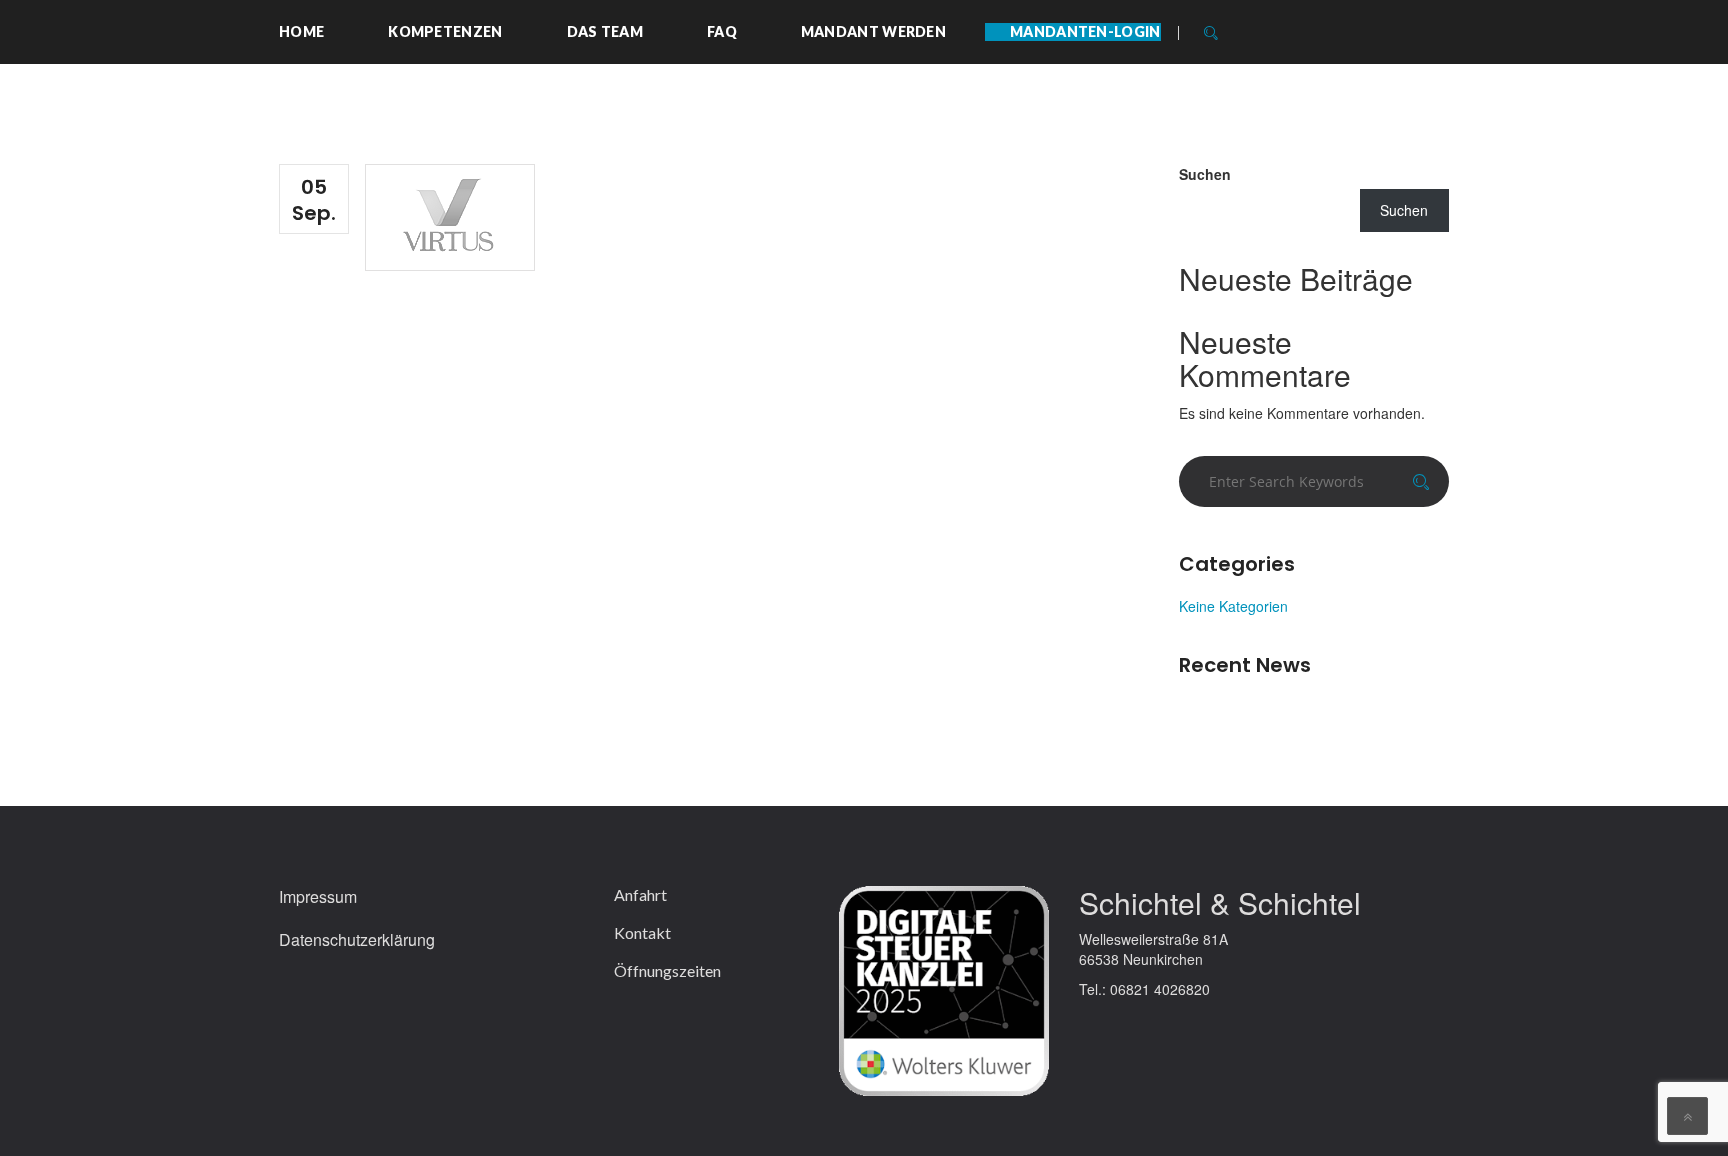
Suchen (1205, 174)
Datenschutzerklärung (357, 940)
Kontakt (642, 933)
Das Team (605, 31)
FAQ (722, 31)
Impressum (318, 897)
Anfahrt (640, 895)
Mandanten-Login (1085, 31)
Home (301, 31)
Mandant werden (873, 31)
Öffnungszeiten (667, 971)
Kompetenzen (445, 31)
